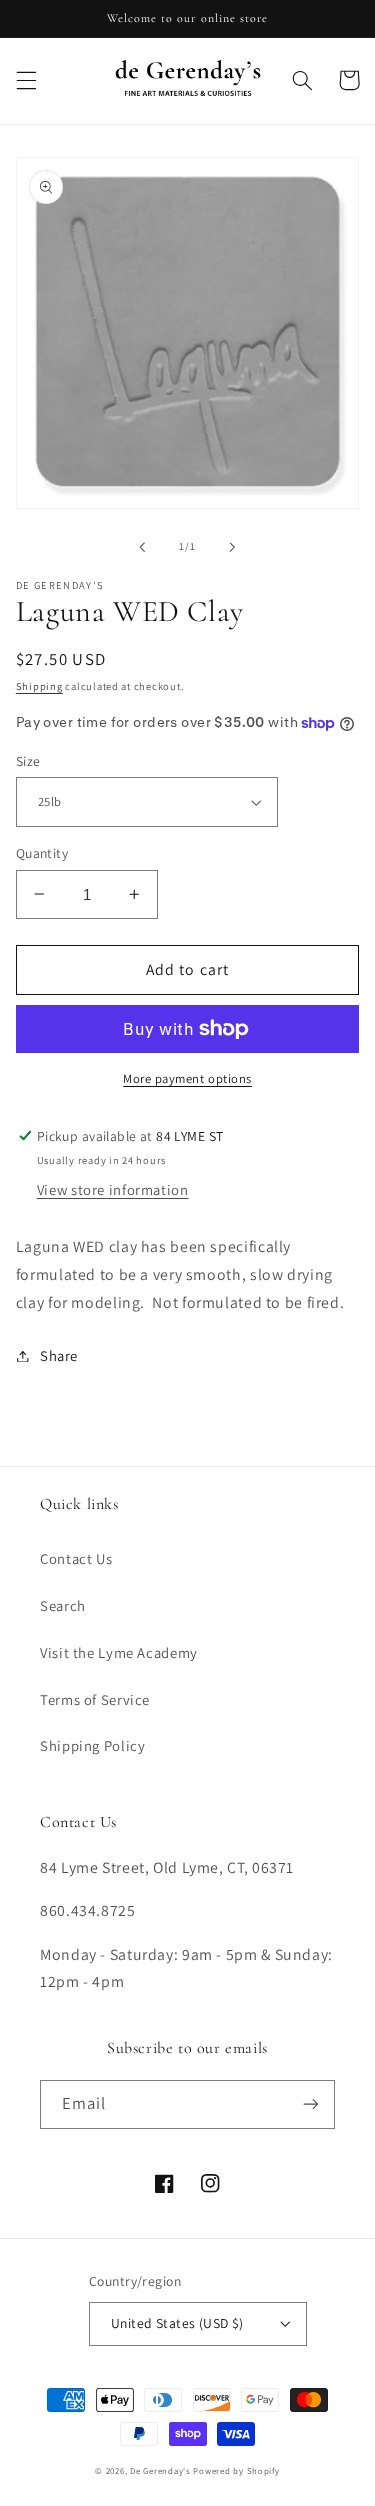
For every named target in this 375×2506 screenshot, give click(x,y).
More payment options (187, 1078)
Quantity (42, 853)
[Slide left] (142, 547)
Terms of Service (95, 1699)
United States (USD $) (177, 2323)
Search (63, 1605)
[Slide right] (233, 547)
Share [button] (59, 1355)
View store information (113, 1189)
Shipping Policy (92, 1745)
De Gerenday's (161, 2471)
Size (28, 761)
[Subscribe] (311, 2104)
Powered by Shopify (236, 2471)
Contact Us (76, 1558)
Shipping (39, 686)
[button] (26, 80)
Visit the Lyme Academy (119, 1652)
